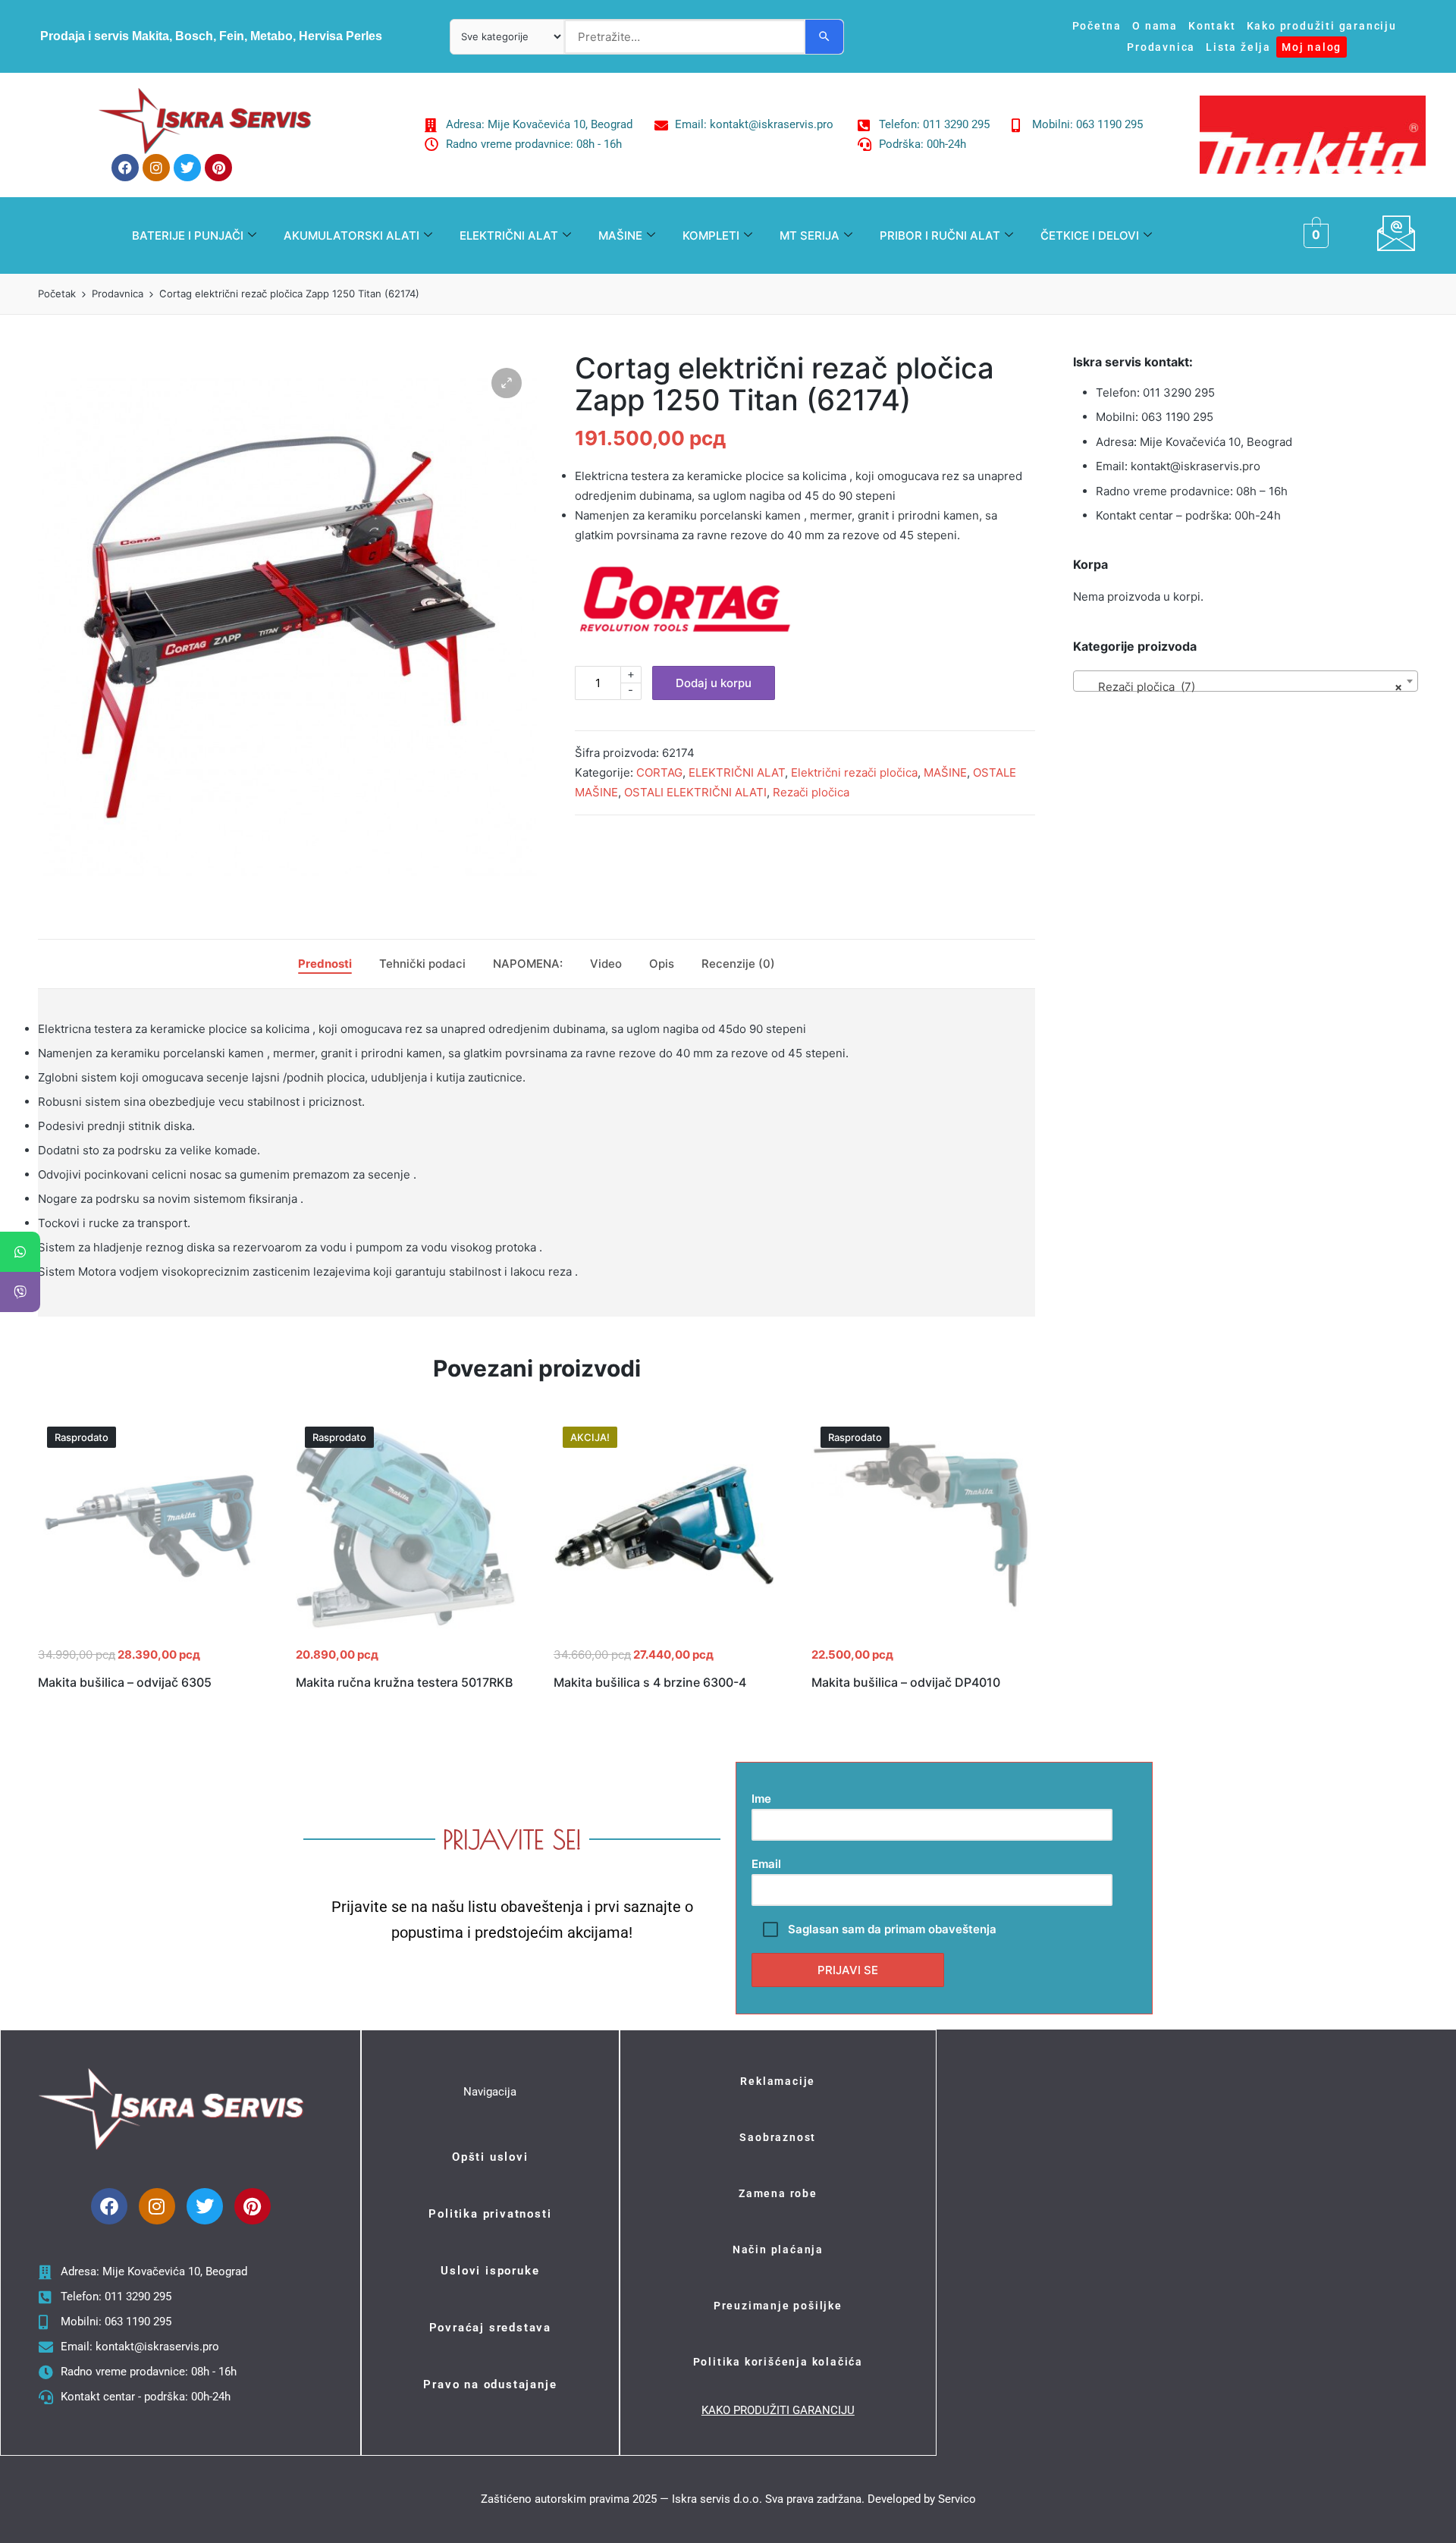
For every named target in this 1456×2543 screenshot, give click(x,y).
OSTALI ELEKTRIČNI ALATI (695, 792)
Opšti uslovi (490, 2157)
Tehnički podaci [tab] (422, 964)
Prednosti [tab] (325, 964)
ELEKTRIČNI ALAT (509, 235)
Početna (1097, 26)
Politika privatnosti (490, 2214)
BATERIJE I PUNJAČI (188, 235)
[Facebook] (125, 168)
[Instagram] (156, 168)
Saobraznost (778, 2137)
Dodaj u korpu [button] (664, 1635)
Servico (957, 2499)
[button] (507, 383)
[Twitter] (187, 168)
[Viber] (20, 1292)
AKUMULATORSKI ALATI (351, 235)
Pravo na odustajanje (490, 2384)
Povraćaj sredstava (490, 2328)
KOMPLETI (711, 235)
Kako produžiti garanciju (1322, 26)
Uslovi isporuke (490, 2271)
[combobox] (1246, 681)
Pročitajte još (148, 1635)
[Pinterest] (218, 168)
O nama (1155, 26)
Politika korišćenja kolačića (778, 2362)
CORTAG (659, 772)
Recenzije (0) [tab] (738, 964)
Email (766, 1864)
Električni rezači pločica (854, 772)
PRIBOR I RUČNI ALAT (940, 235)
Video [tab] (606, 964)
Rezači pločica (811, 792)
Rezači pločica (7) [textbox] (1241, 687)
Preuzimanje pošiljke (778, 2306)
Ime (761, 1799)
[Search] (824, 37)
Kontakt (1212, 26)
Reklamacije (778, 2081)
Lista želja (1238, 47)
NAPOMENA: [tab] (528, 964)
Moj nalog (1312, 47)
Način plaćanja (778, 2249)
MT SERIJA (810, 235)
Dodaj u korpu (714, 683)
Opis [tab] (662, 964)
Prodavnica (1161, 47)
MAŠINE (620, 235)
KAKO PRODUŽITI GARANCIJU (778, 2410)
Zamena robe (778, 2193)
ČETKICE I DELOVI (1090, 235)
